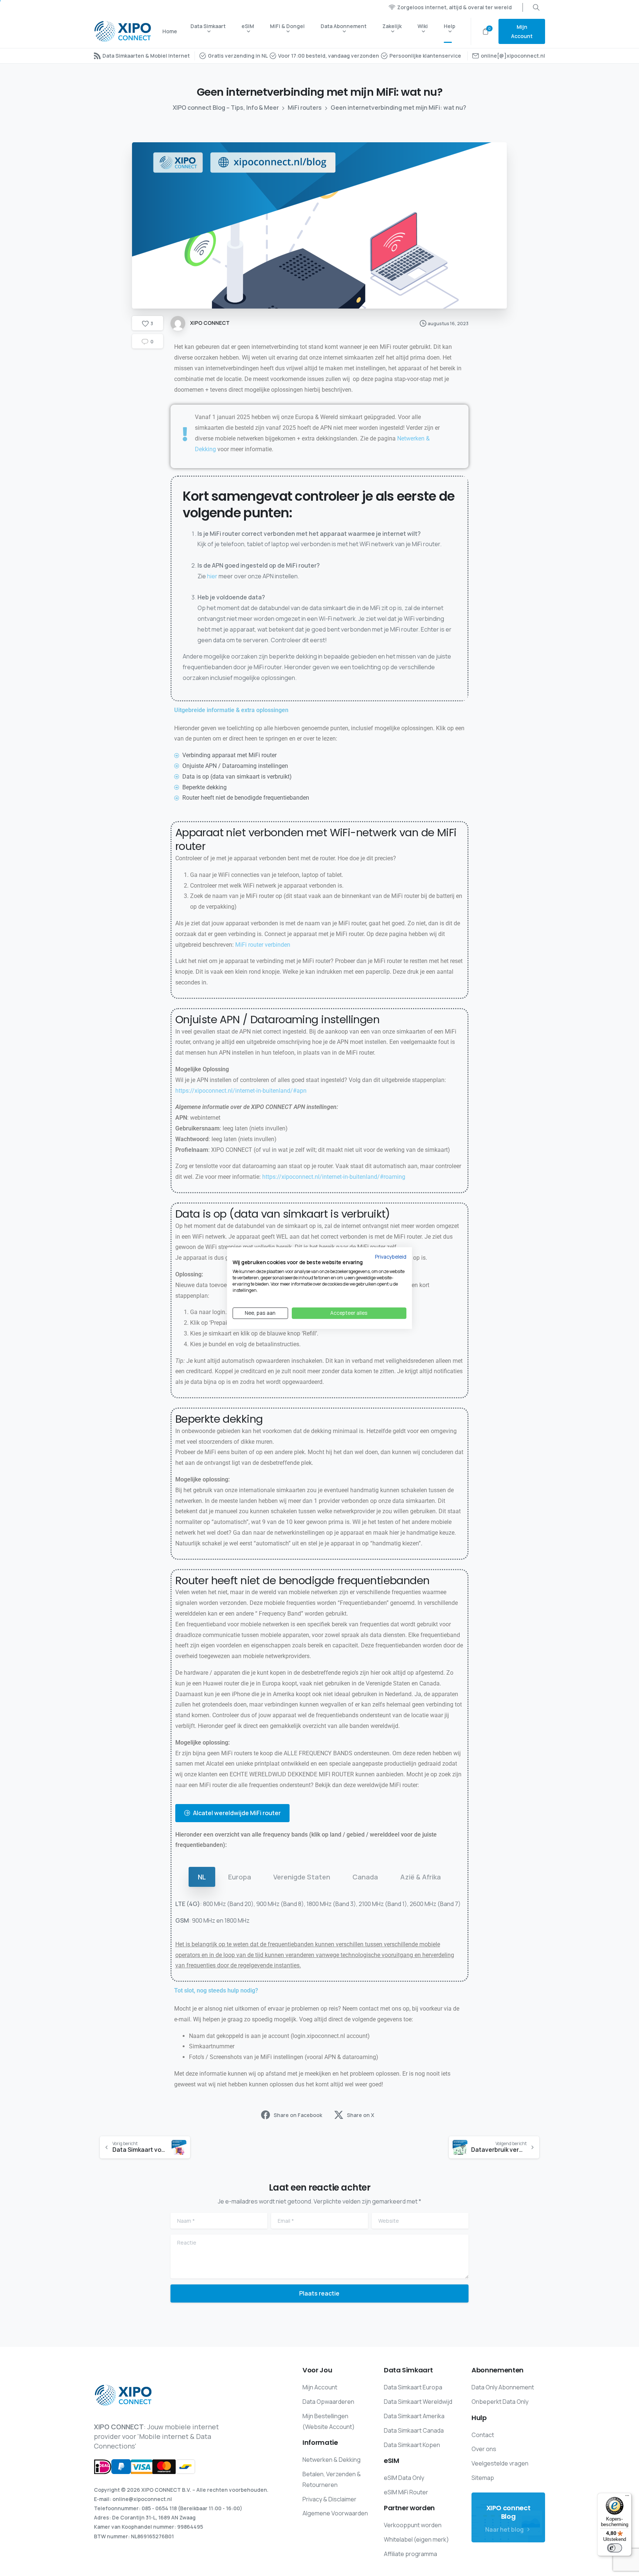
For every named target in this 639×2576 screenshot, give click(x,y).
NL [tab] (202, 1877)
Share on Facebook (298, 2115)
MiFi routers (305, 108)
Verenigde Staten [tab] (302, 1877)
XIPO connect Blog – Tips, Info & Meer (226, 108)
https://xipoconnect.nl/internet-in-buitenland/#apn (241, 1091)
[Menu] (627, 2497)
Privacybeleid (391, 1257)
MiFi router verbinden (263, 945)
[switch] (615, 2548)
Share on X (361, 2115)
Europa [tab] (240, 1877)
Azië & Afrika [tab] (420, 1877)
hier (212, 576)
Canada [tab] (365, 1877)
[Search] (536, 7)
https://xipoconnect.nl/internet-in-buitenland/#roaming (334, 1177)
